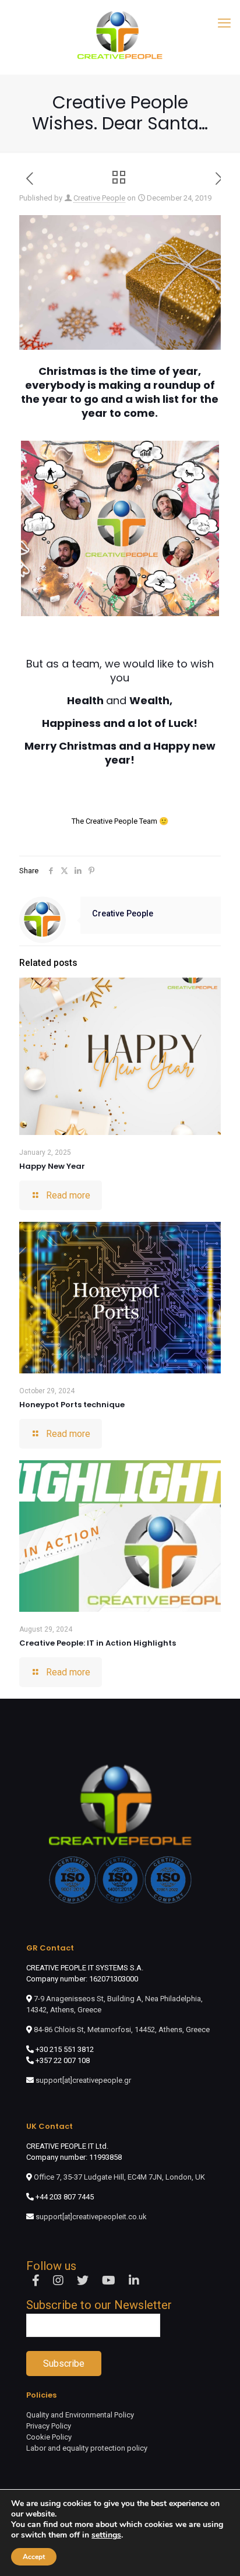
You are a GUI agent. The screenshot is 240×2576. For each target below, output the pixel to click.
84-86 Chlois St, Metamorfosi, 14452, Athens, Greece (121, 2029)
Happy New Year (52, 1166)
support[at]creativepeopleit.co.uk (91, 2217)
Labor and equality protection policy (87, 2448)
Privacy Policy (49, 2426)
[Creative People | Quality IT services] (120, 34)
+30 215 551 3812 (65, 2049)
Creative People (99, 198)
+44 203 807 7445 (65, 2197)
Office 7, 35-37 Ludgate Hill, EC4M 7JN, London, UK (119, 2177)
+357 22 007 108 (63, 2060)
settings (106, 2535)
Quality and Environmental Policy (80, 2415)
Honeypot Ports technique (72, 1405)
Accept (34, 2557)
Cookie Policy (49, 2437)
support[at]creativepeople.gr (83, 2080)
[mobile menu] (224, 23)
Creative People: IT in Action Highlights (98, 1643)
